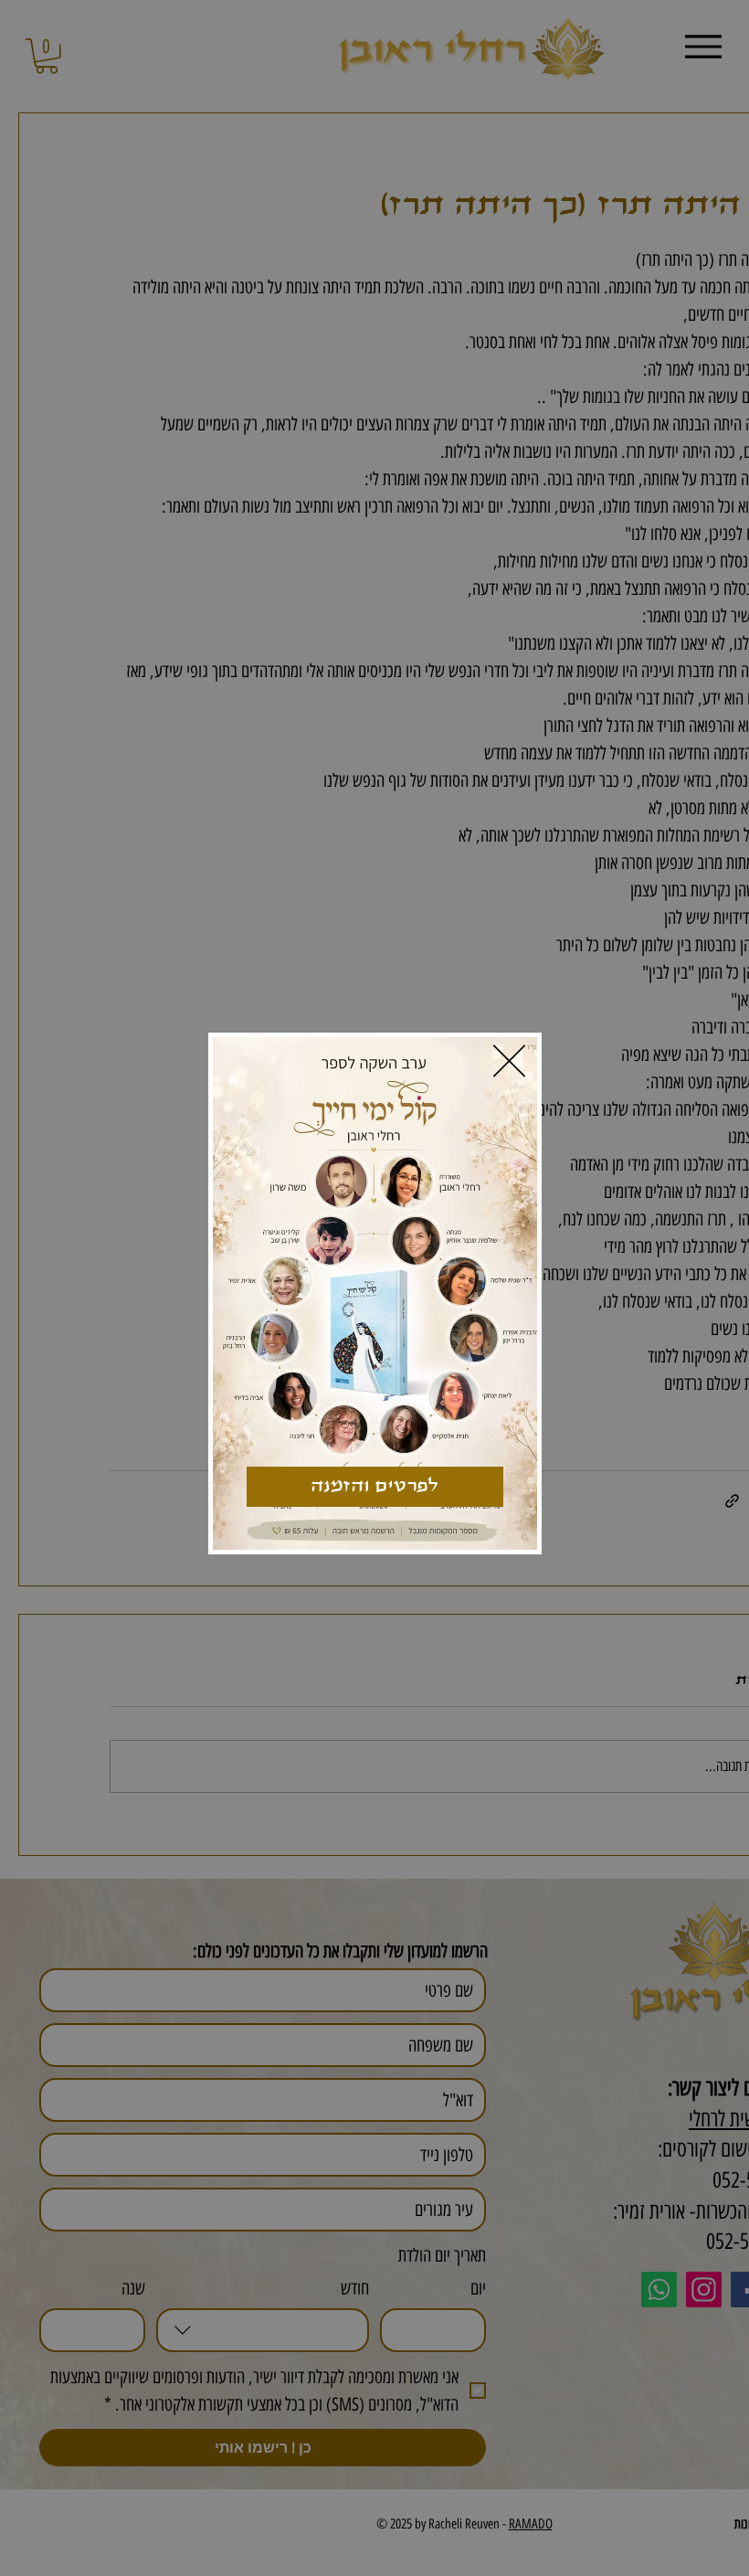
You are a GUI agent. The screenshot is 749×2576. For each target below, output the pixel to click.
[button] (509, 1061)
